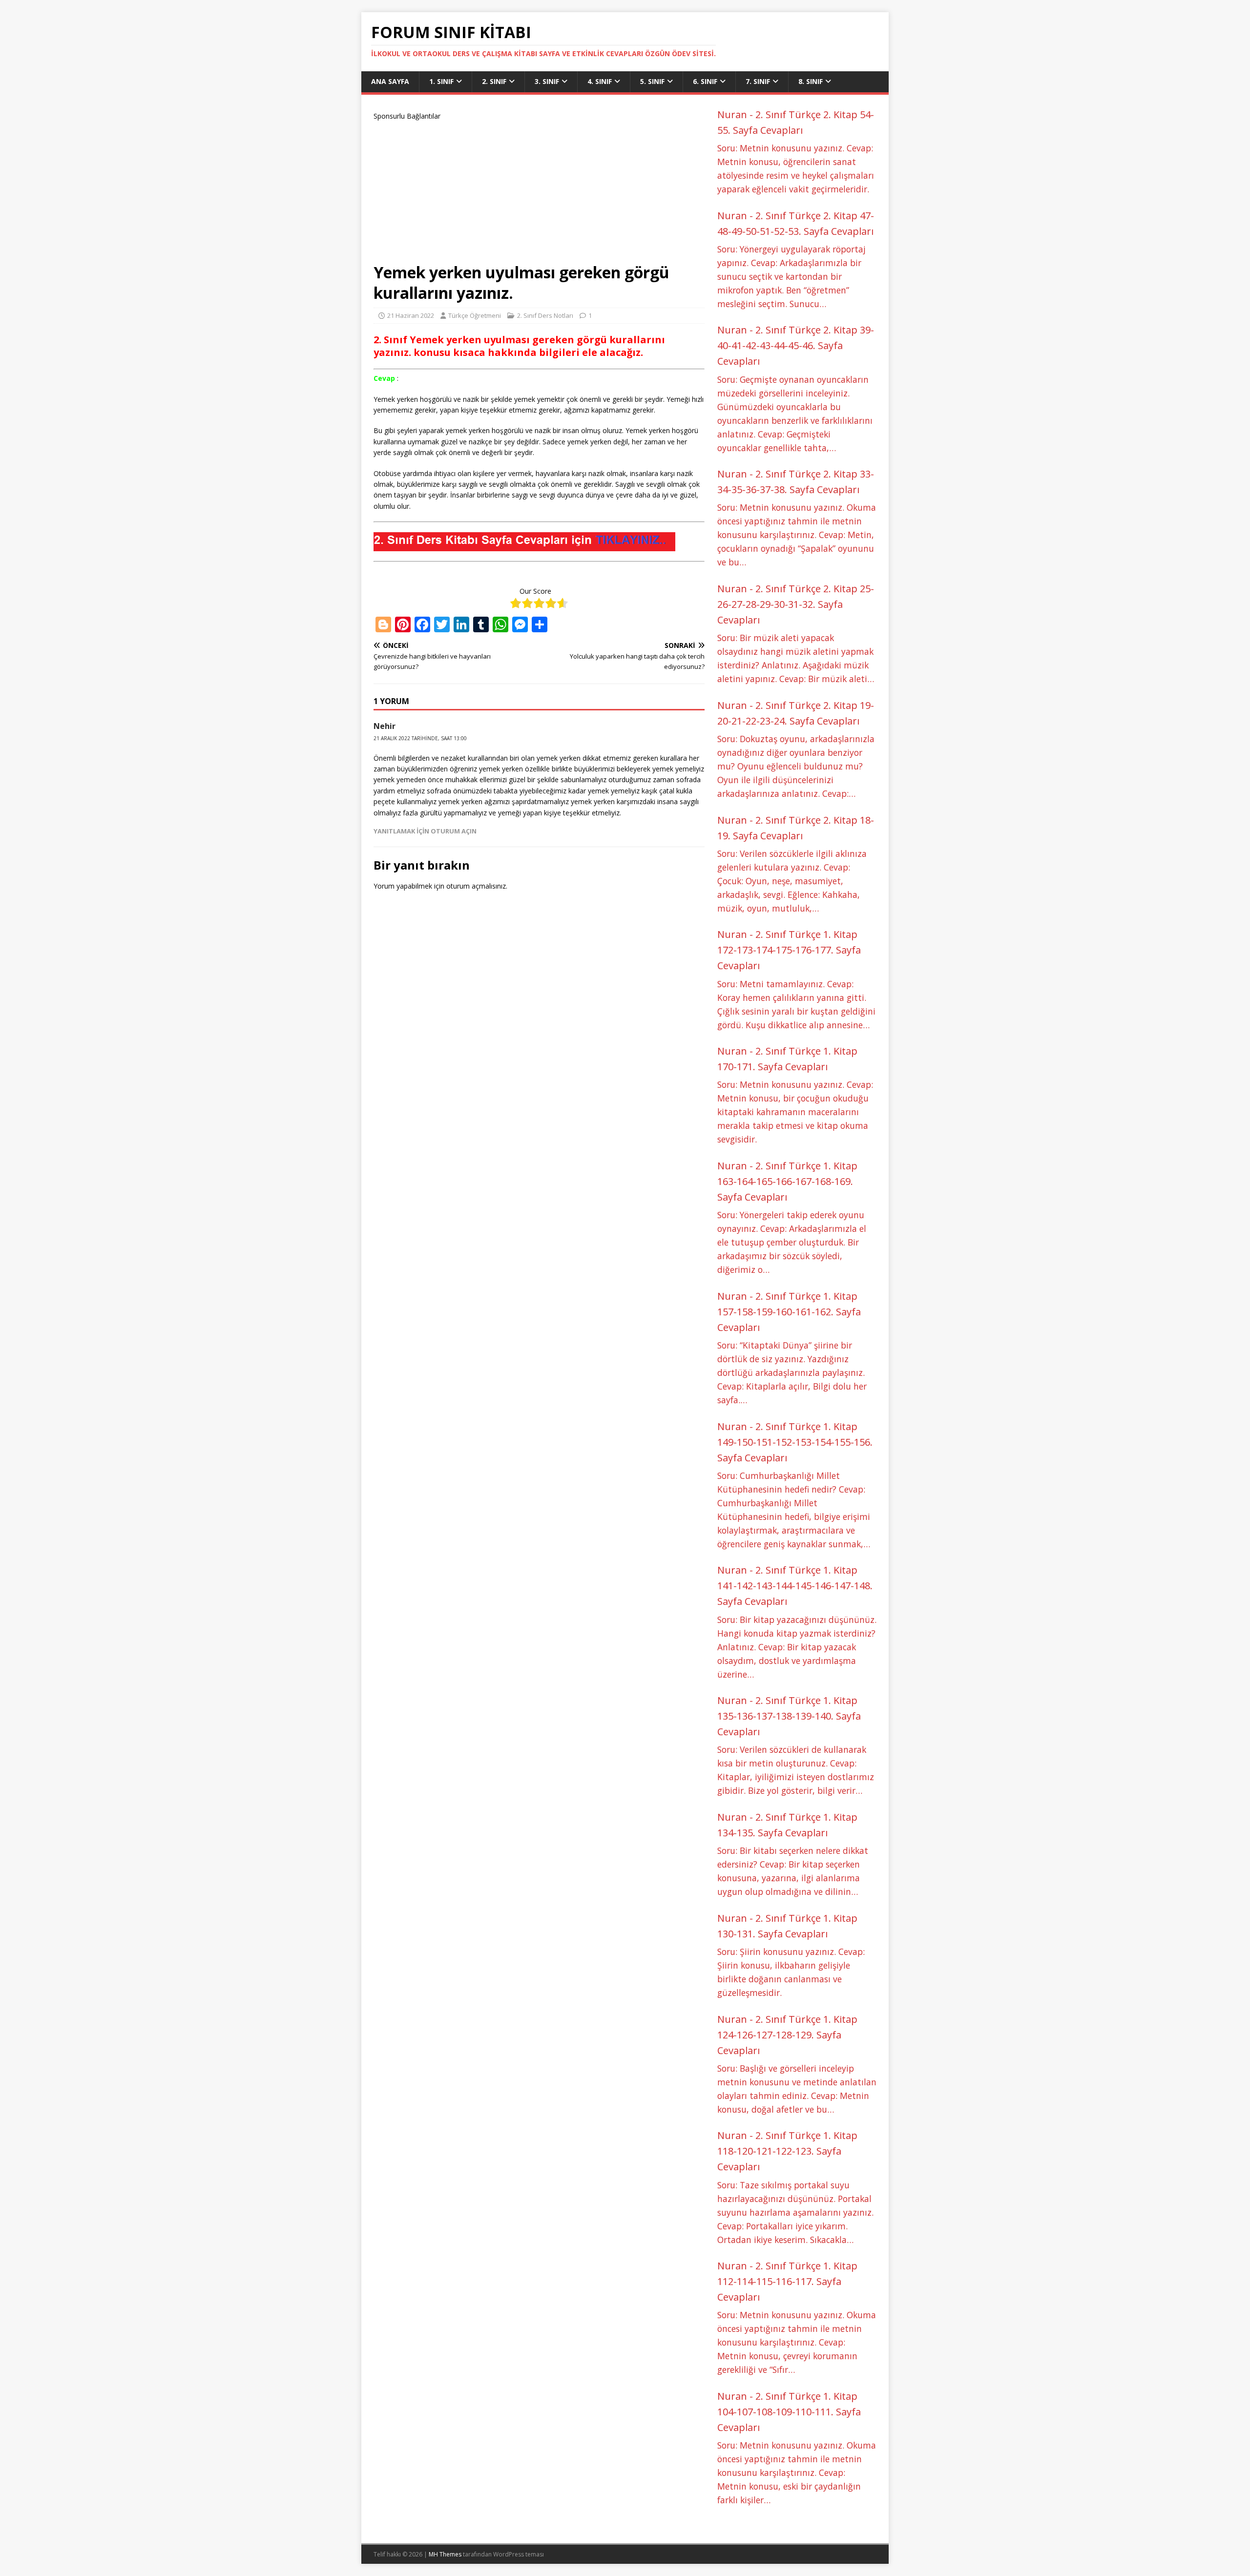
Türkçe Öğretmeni (475, 315)
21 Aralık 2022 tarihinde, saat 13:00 (420, 738)
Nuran (732, 114)
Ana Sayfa (390, 81)
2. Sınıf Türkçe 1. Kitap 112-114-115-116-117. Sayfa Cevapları (787, 2281)
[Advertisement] (539, 190)
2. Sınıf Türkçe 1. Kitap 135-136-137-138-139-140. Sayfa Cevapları (789, 1716)
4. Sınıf (600, 81)
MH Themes (445, 2554)
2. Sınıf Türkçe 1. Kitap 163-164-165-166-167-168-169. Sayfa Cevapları (787, 1181)
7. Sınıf (758, 81)
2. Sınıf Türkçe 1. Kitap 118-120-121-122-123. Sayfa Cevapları (787, 2151)
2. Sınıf (494, 81)
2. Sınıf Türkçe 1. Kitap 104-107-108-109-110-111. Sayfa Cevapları (789, 2412)
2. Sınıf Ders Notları (545, 315)
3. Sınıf (547, 81)
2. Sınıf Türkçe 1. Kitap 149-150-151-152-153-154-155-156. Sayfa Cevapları (795, 1442)
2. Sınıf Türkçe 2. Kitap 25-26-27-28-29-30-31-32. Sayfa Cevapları (796, 604)
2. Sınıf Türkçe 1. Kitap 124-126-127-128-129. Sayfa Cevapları (787, 2035)
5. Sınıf (652, 81)
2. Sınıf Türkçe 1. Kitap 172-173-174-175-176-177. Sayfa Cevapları (789, 950)
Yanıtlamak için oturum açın (425, 831)
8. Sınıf (811, 81)
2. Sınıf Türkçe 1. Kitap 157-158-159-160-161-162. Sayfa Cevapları (789, 1312)
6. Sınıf (705, 81)
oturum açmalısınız (476, 886)
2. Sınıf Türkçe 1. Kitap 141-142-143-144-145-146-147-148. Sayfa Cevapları (795, 1586)
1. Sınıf (441, 81)
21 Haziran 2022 (411, 315)
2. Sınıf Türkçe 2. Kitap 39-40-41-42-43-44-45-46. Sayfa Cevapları (796, 345)
